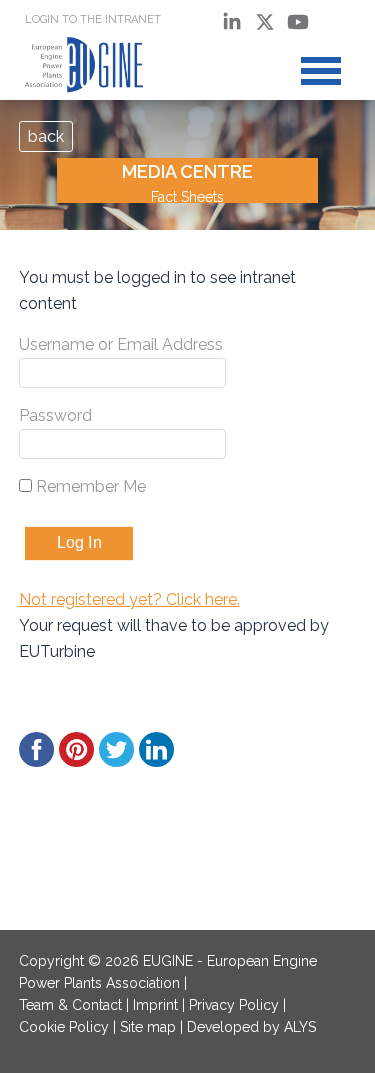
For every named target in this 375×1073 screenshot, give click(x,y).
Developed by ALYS (251, 1027)
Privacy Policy (234, 1005)
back (46, 136)
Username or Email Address (121, 344)
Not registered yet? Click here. (129, 599)
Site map (148, 1027)
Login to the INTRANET (93, 19)
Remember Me (89, 486)
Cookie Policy (64, 1027)
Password (55, 415)
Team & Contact (70, 1005)
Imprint (155, 1005)
